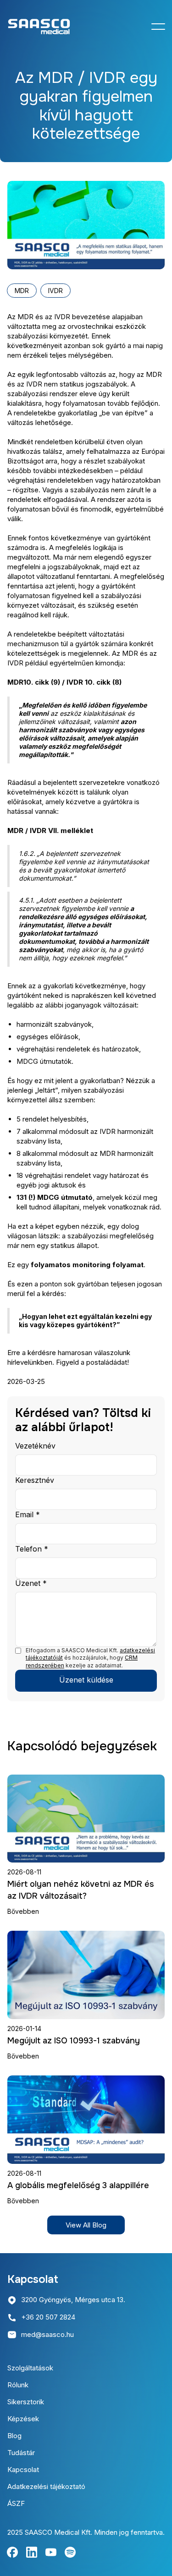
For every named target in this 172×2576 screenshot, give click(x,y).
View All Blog (86, 2225)
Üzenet (31, 1583)
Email (28, 1514)
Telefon (32, 1549)
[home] (39, 27)
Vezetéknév (35, 1446)
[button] (158, 27)
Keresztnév (35, 1480)
